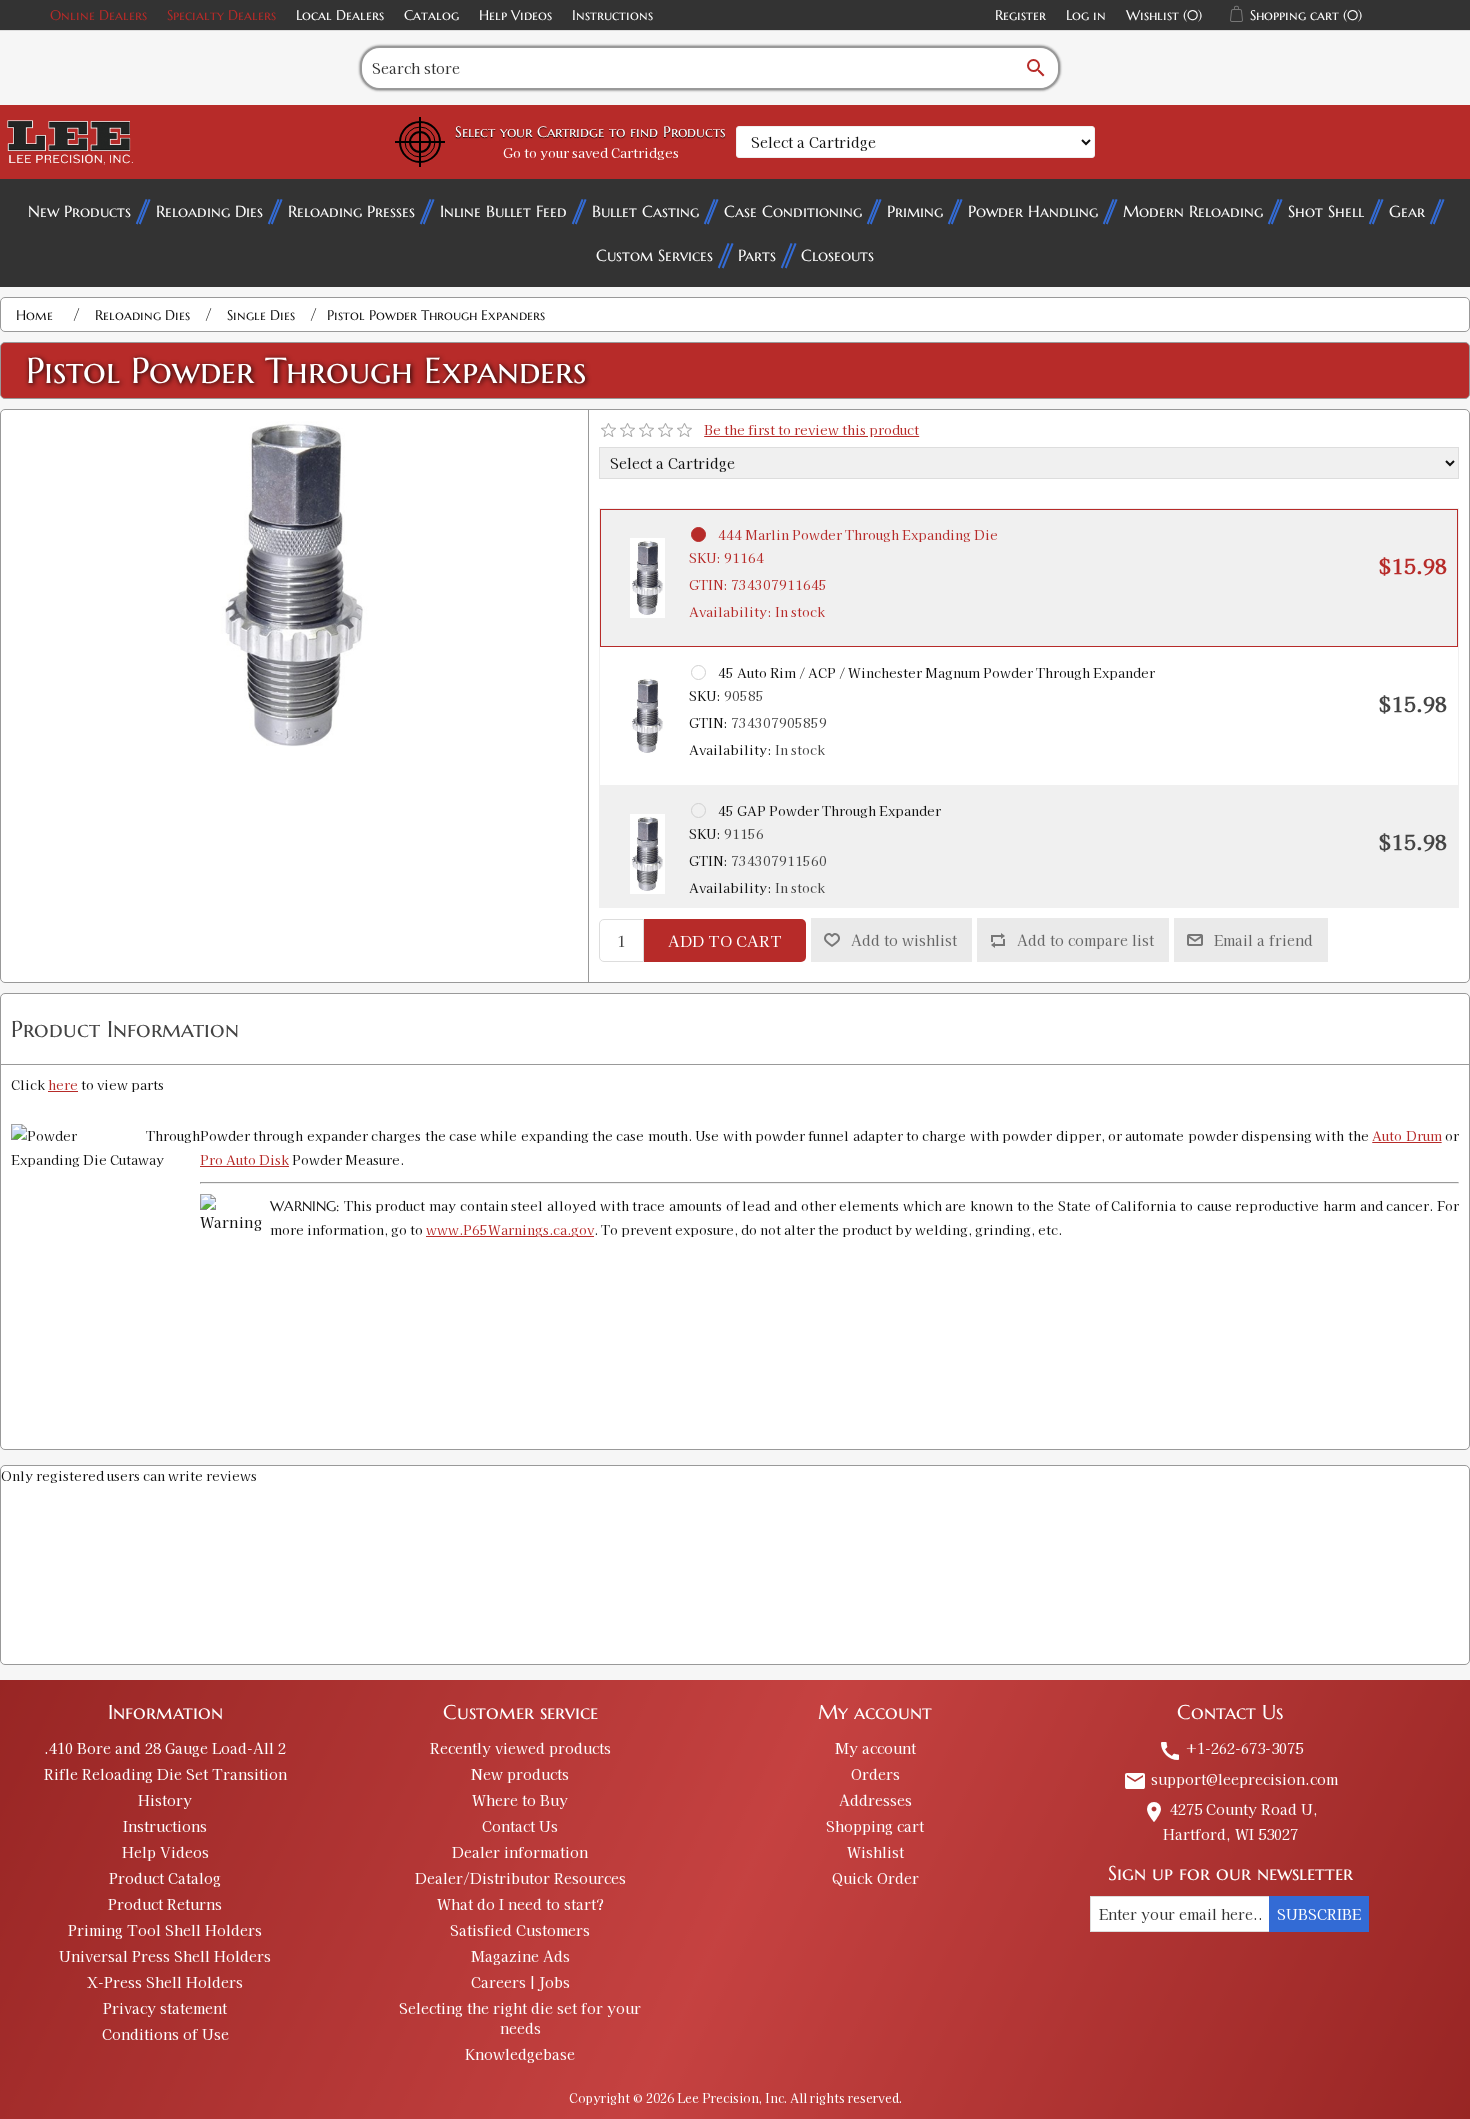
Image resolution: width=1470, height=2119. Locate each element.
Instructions (612, 15)
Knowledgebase (520, 2054)
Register (1020, 15)
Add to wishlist (904, 940)
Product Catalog (165, 1878)
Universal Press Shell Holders (165, 1956)
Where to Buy (520, 1800)
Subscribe (1319, 1914)
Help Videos (515, 15)
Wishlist (875, 1852)
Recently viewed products (520, 1748)
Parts (757, 255)
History (165, 1800)
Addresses (875, 1800)
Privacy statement (165, 2008)
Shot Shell (1326, 211)
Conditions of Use (165, 2034)
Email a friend (1263, 940)
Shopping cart (875, 1826)
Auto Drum (1406, 1135)
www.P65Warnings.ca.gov (510, 1229)
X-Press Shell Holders (165, 1982)
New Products (79, 211)
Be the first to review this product (811, 429)
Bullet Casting (645, 211)
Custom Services (654, 255)
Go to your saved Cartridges (591, 152)
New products (520, 1774)
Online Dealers (98, 15)
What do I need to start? (520, 1904)
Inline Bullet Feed (503, 211)
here (63, 1084)
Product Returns (165, 1904)
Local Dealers (340, 15)
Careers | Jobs (520, 1982)
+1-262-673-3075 (1230, 1748)
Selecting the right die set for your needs (520, 2018)
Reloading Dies (209, 211)
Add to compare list (1085, 940)
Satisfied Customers (520, 1930)
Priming (915, 211)
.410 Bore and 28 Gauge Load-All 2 (165, 1748)
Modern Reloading (1193, 211)
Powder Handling (1033, 211)
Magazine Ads (520, 1956)
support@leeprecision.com (1230, 1779)
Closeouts (837, 255)
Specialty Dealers (221, 15)
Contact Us (520, 1826)
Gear (1407, 211)
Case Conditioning (793, 211)
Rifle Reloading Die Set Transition (165, 1774)
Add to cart (725, 940)
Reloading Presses (351, 211)
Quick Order (875, 1878)
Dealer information (520, 1852)
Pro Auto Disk (244, 1159)
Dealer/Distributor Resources (520, 1878)
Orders (875, 1774)
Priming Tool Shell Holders (165, 1930)
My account (875, 1748)
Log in (1086, 15)
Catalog (431, 15)
